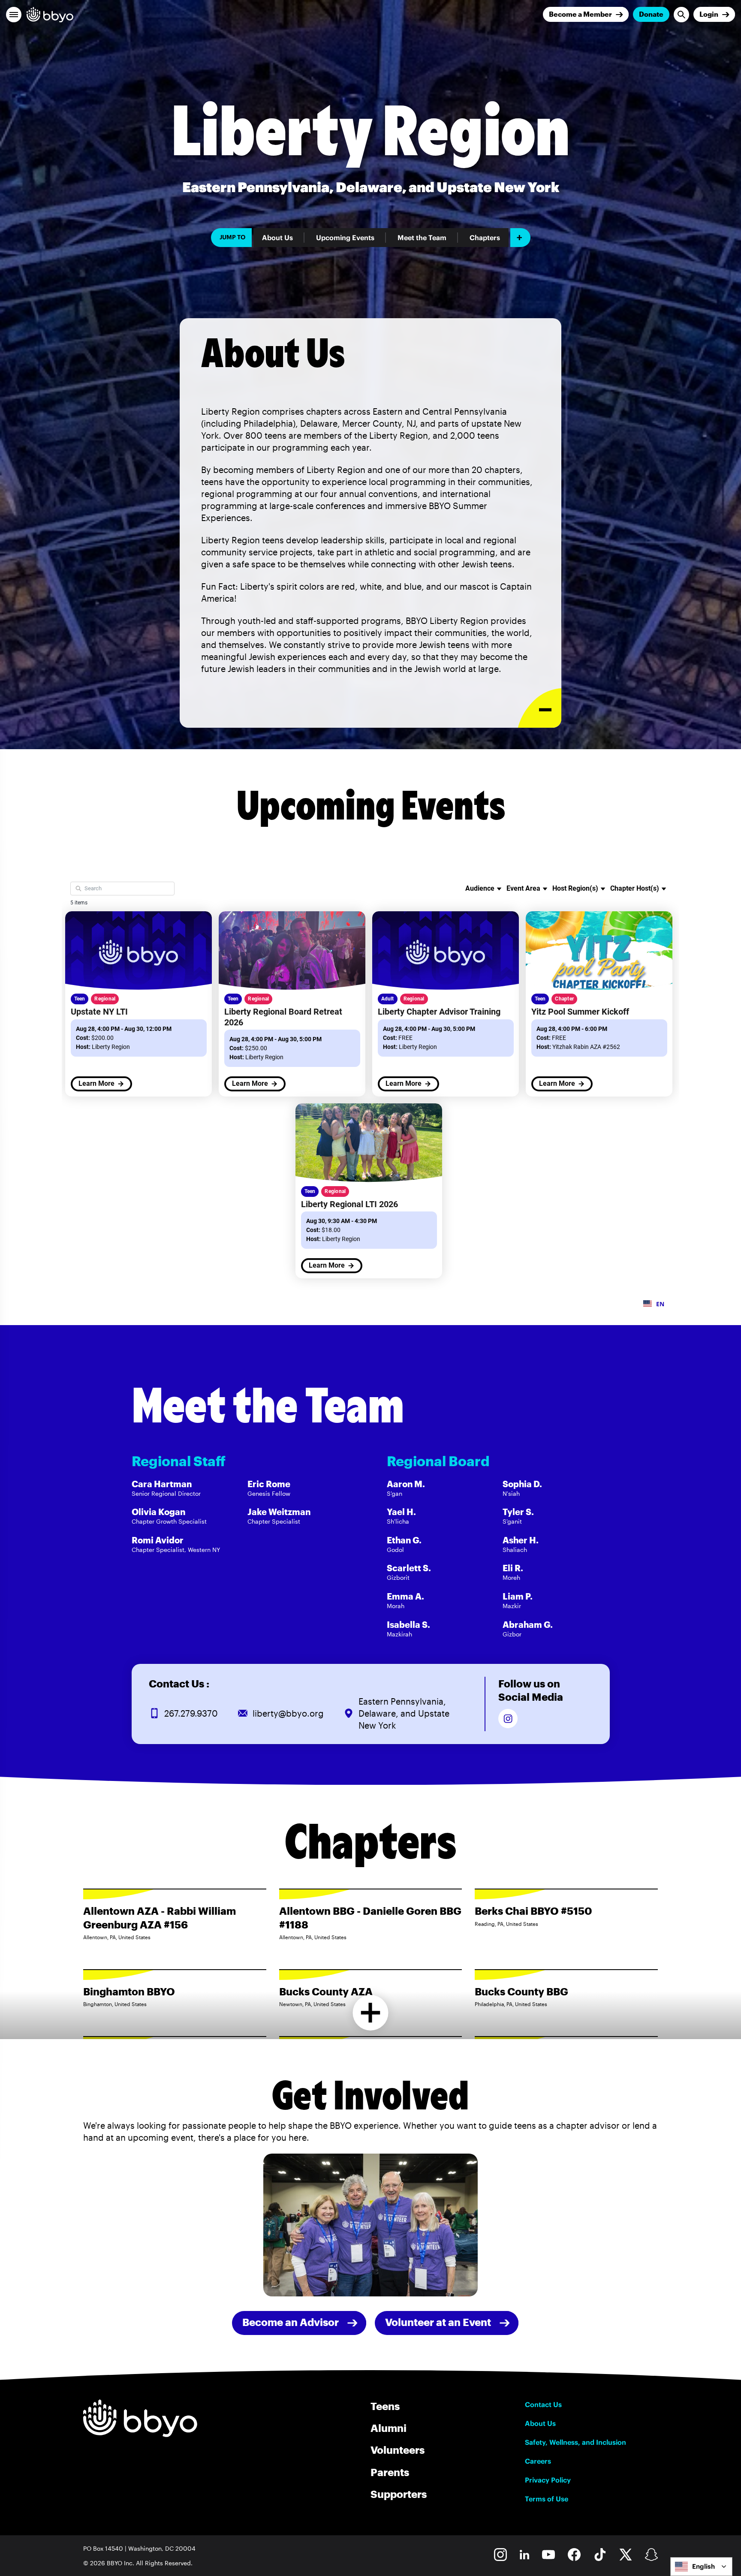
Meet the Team (422, 238)
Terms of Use (547, 2499)
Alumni (389, 2428)
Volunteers (398, 2450)
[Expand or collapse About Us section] (540, 708)
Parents (390, 2472)
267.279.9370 (191, 1713)
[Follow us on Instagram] (508, 1719)
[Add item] (520, 238)
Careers (538, 2461)
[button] (14, 15)
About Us (277, 238)
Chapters (485, 238)
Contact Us (543, 2404)
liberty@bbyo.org (288, 1713)
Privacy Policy (548, 2480)
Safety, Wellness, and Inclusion (575, 2442)
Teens (385, 2406)
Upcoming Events (345, 238)
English (703, 2566)
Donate (651, 14)
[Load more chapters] (371, 2013)
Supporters (399, 2494)
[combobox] (701, 2567)
